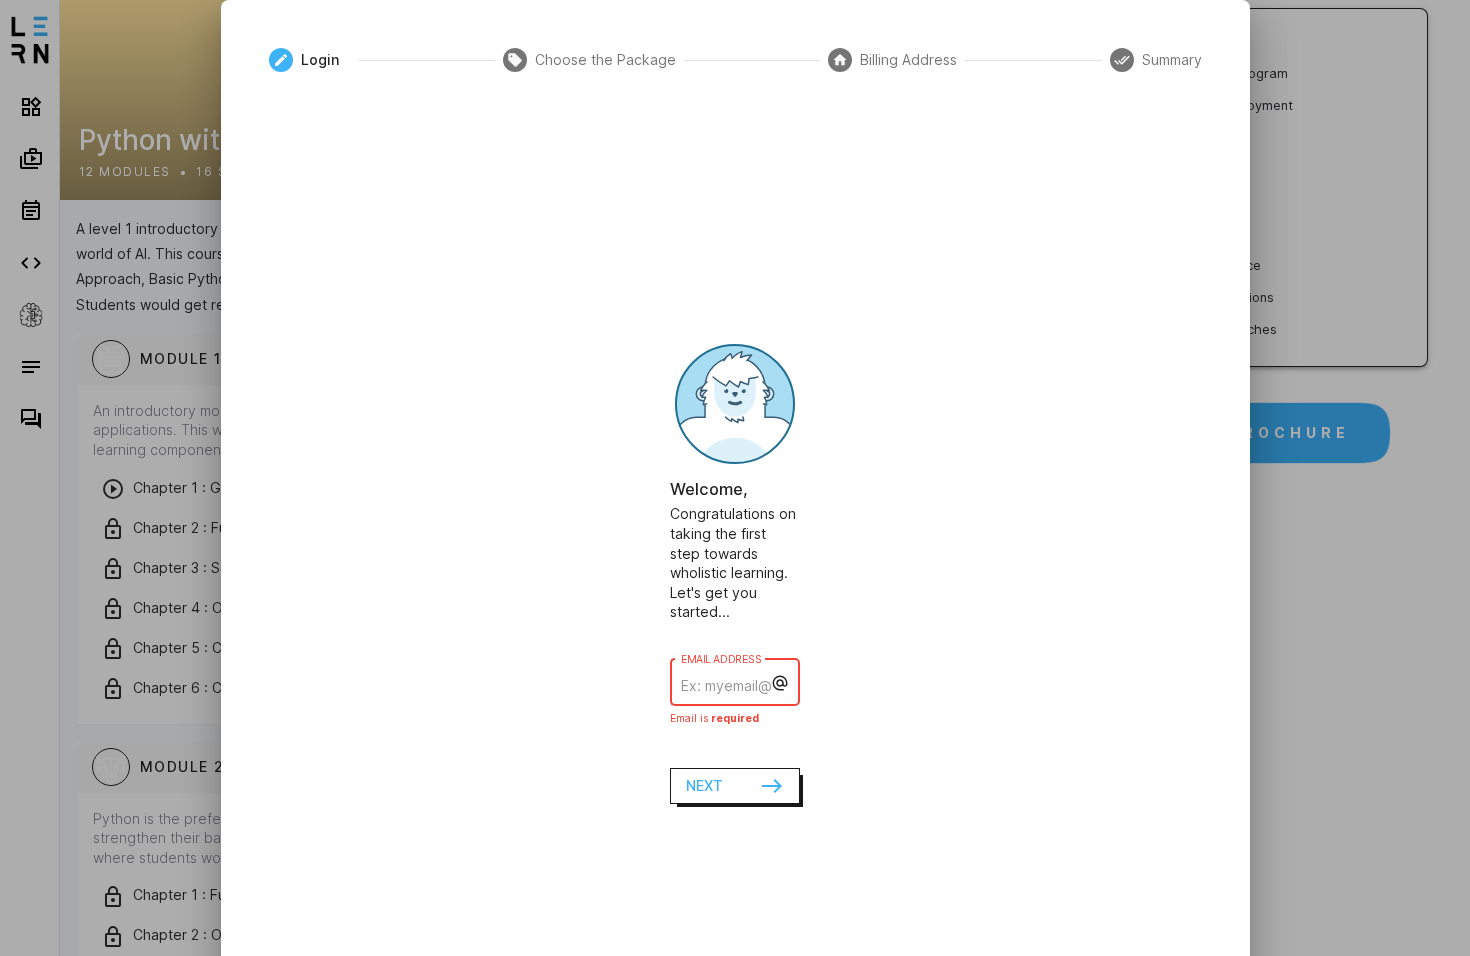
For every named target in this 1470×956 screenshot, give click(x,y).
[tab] (310, 60)
